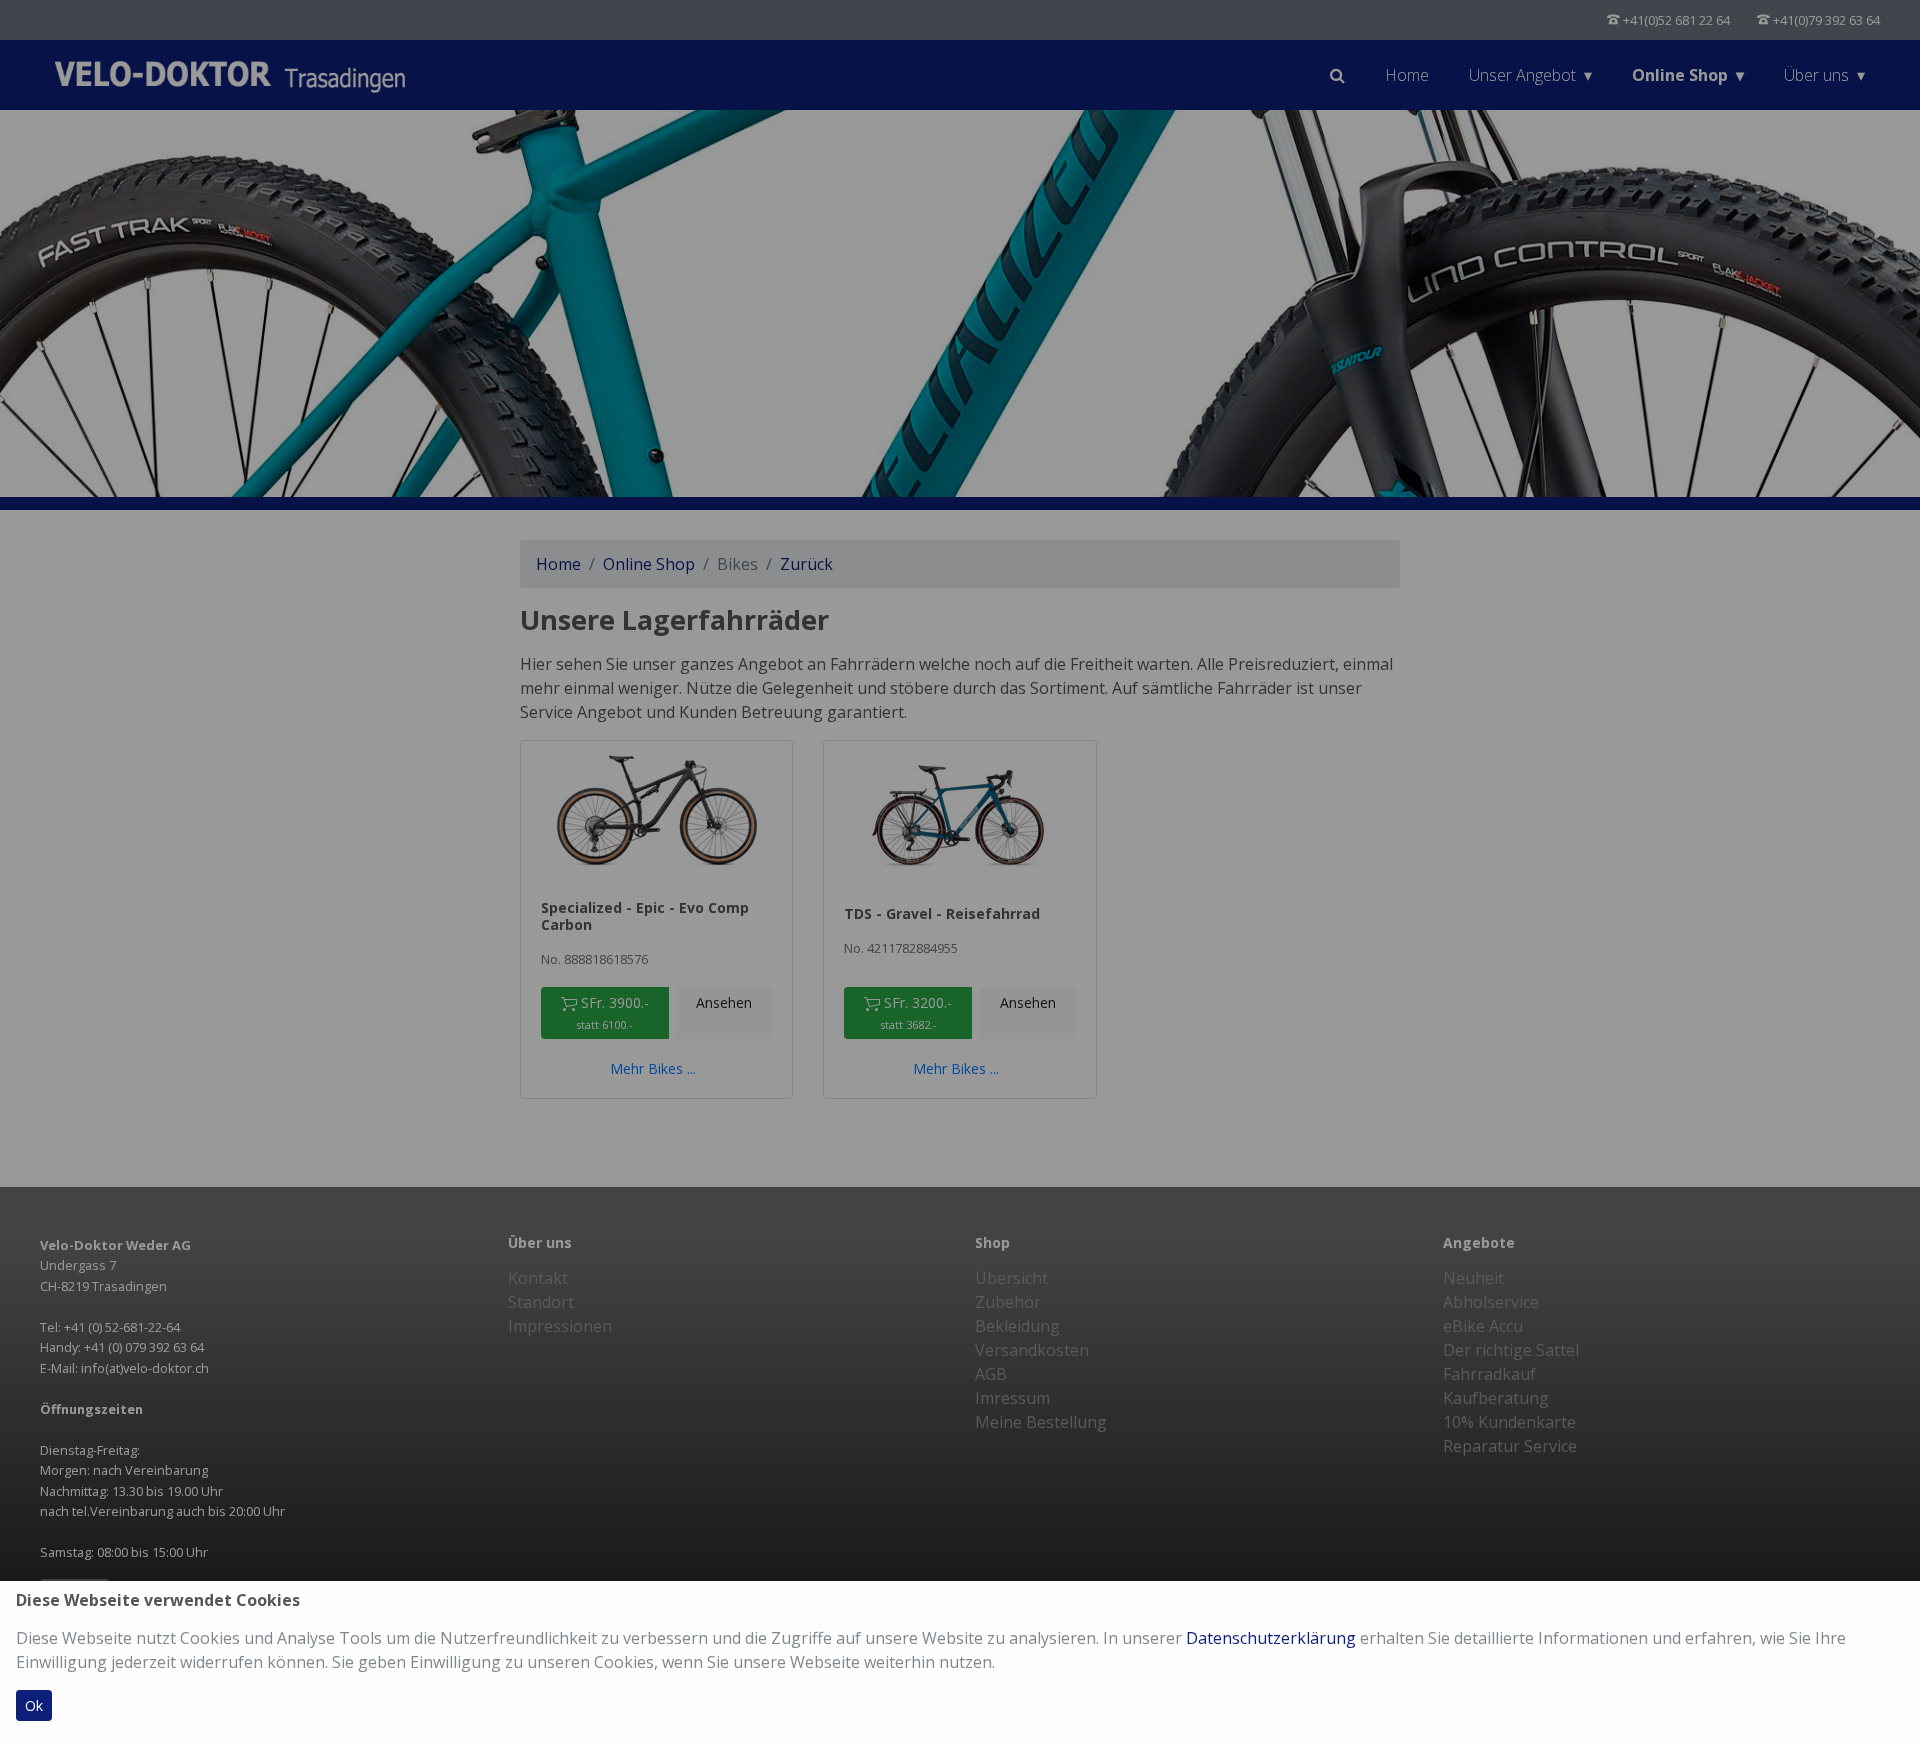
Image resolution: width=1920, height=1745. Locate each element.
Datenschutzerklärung (1271, 1638)
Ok (34, 1705)
